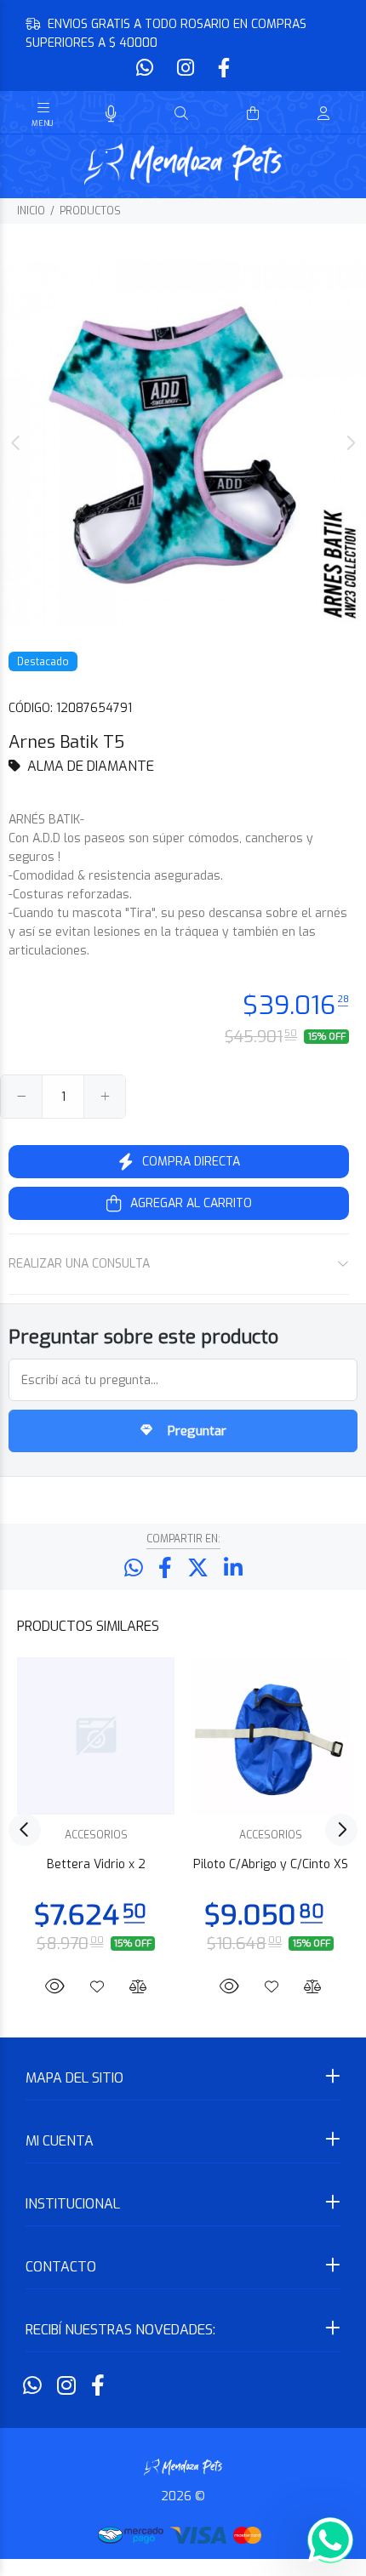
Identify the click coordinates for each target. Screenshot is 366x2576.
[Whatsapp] (146, 68)
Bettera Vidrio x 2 (96, 1864)
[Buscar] (181, 114)
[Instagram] (186, 68)
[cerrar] (349, 115)
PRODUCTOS (90, 211)
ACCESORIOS (96, 1835)
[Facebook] (222, 68)
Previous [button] (16, 443)
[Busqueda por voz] (111, 114)
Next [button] (350, 443)
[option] (183, 443)
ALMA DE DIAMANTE (91, 766)
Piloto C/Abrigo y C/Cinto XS (271, 1864)
